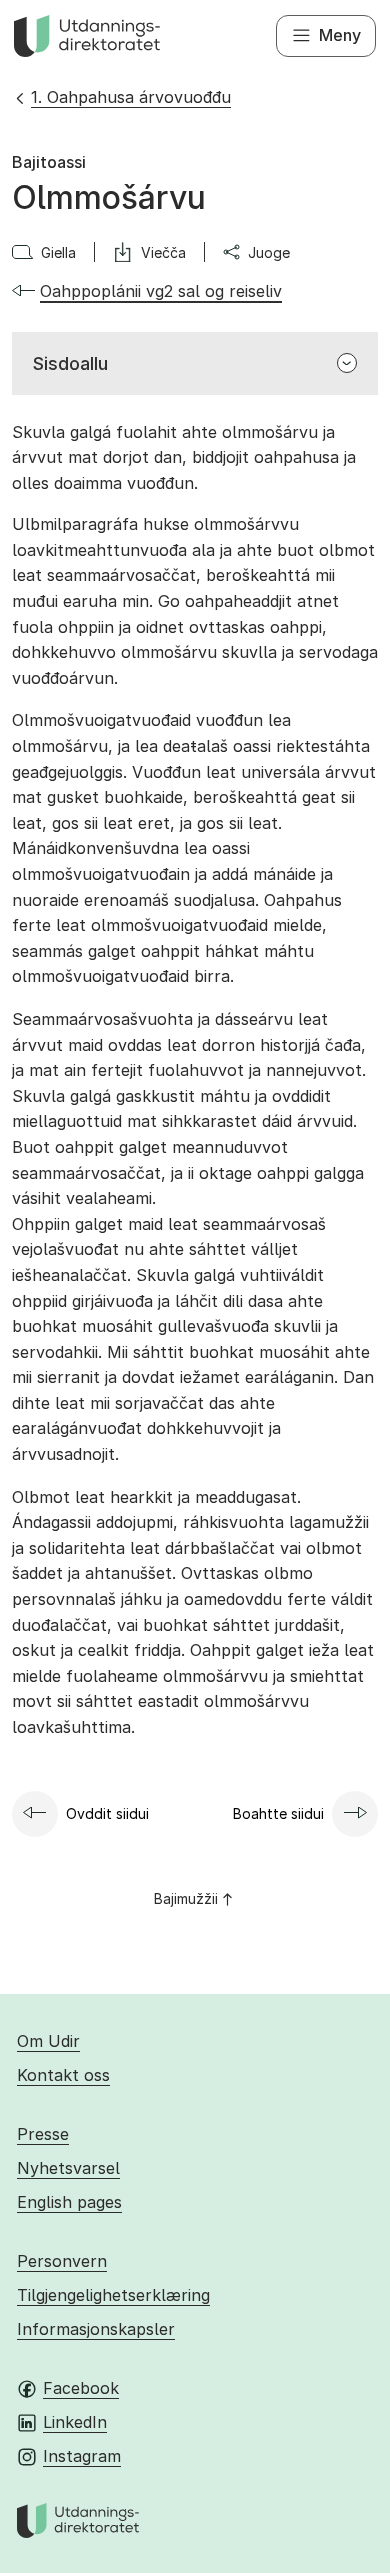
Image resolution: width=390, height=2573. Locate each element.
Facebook (81, 2388)
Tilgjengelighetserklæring (113, 2295)
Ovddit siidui (107, 1813)
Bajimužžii (186, 1898)
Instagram (82, 2456)
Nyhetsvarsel (68, 2168)
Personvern (62, 2261)
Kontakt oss (63, 2075)
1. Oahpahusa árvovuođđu (131, 97)
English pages (69, 2202)
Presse (43, 2134)
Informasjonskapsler (96, 2329)
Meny (340, 35)
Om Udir (48, 2041)
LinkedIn (75, 2422)
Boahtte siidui (278, 1813)
